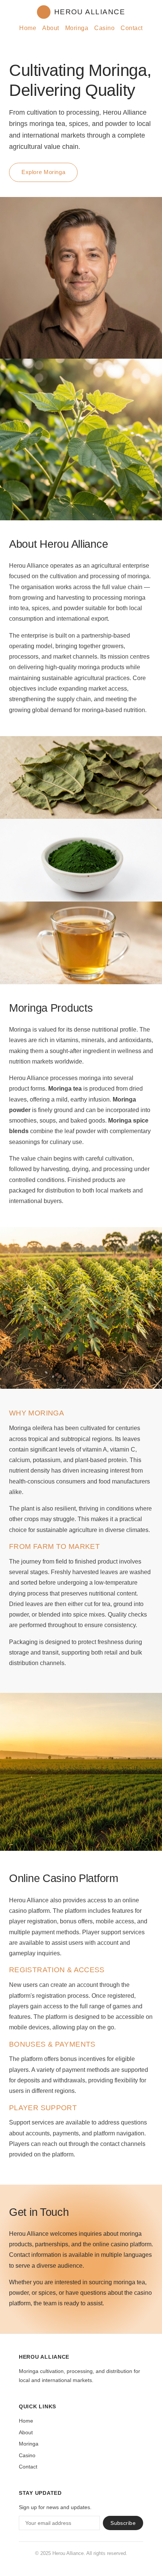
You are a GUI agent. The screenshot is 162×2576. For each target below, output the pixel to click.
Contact (131, 28)
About (50, 28)
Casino (104, 28)
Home (28, 28)
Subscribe (123, 2523)
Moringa (77, 28)
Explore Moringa (43, 172)
